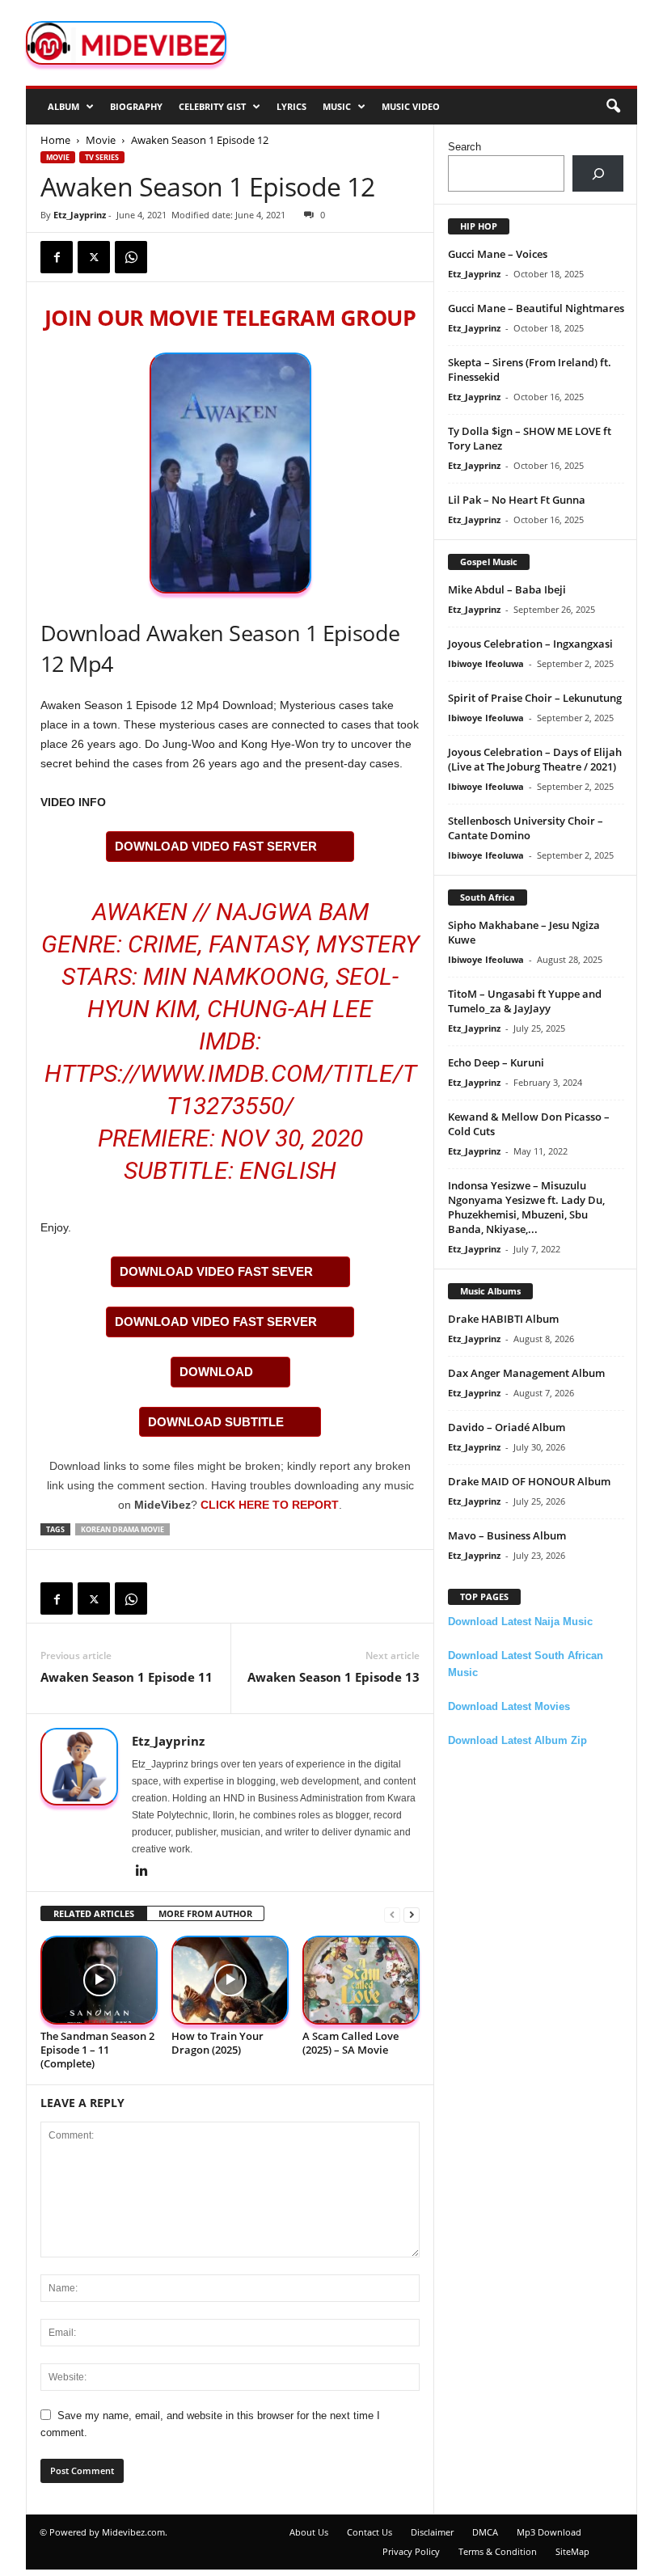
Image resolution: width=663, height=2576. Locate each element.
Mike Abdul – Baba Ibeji (507, 589)
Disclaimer (432, 2532)
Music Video (411, 106)
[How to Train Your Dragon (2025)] (230, 1980)
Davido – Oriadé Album (507, 1427)
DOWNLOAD (216, 1372)
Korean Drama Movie (122, 1529)
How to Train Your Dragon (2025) (217, 2043)
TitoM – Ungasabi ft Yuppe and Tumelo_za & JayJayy (525, 1001)
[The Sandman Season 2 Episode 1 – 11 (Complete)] (99, 1980)
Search (465, 147)
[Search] (598, 173)
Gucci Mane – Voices (498, 254)
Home (55, 140)
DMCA (485, 2532)
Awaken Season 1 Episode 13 (334, 1677)
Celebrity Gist (212, 106)
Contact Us (370, 2532)
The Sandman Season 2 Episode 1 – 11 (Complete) (97, 2050)
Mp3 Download (549, 2532)
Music (337, 106)
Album (63, 106)
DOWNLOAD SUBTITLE (216, 1422)
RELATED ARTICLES (94, 1913)
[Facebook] (57, 257)
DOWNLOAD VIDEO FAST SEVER (216, 1271)
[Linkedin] (141, 1872)
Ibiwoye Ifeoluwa (486, 663)
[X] (94, 257)
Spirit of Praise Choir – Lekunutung (535, 698)
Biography (136, 106)
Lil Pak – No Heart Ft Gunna (517, 500)
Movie (101, 140)
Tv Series (102, 157)
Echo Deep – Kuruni (496, 1062)
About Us (309, 2532)
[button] (613, 107)
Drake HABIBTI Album (503, 1319)
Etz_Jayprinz (80, 215)
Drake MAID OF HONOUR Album (529, 1481)
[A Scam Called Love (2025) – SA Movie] (361, 1980)
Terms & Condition (498, 2551)
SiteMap (572, 2551)
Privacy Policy (411, 2551)
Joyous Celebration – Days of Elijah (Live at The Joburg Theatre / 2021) (535, 759)
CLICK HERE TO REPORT (270, 1505)
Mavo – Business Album (507, 1535)
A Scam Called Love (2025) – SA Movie (351, 2043)
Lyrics (291, 106)
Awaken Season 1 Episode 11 (127, 1677)
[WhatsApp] (131, 257)
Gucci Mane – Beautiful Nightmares (536, 308)
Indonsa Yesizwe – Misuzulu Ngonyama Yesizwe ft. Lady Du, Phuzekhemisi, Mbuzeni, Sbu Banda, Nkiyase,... (526, 1207)
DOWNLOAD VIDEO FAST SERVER (216, 846)
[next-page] (412, 1914)
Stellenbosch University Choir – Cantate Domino (526, 828)
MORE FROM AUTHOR (205, 1913)
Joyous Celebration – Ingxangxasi (530, 644)
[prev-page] (392, 1914)
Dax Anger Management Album (526, 1373)
